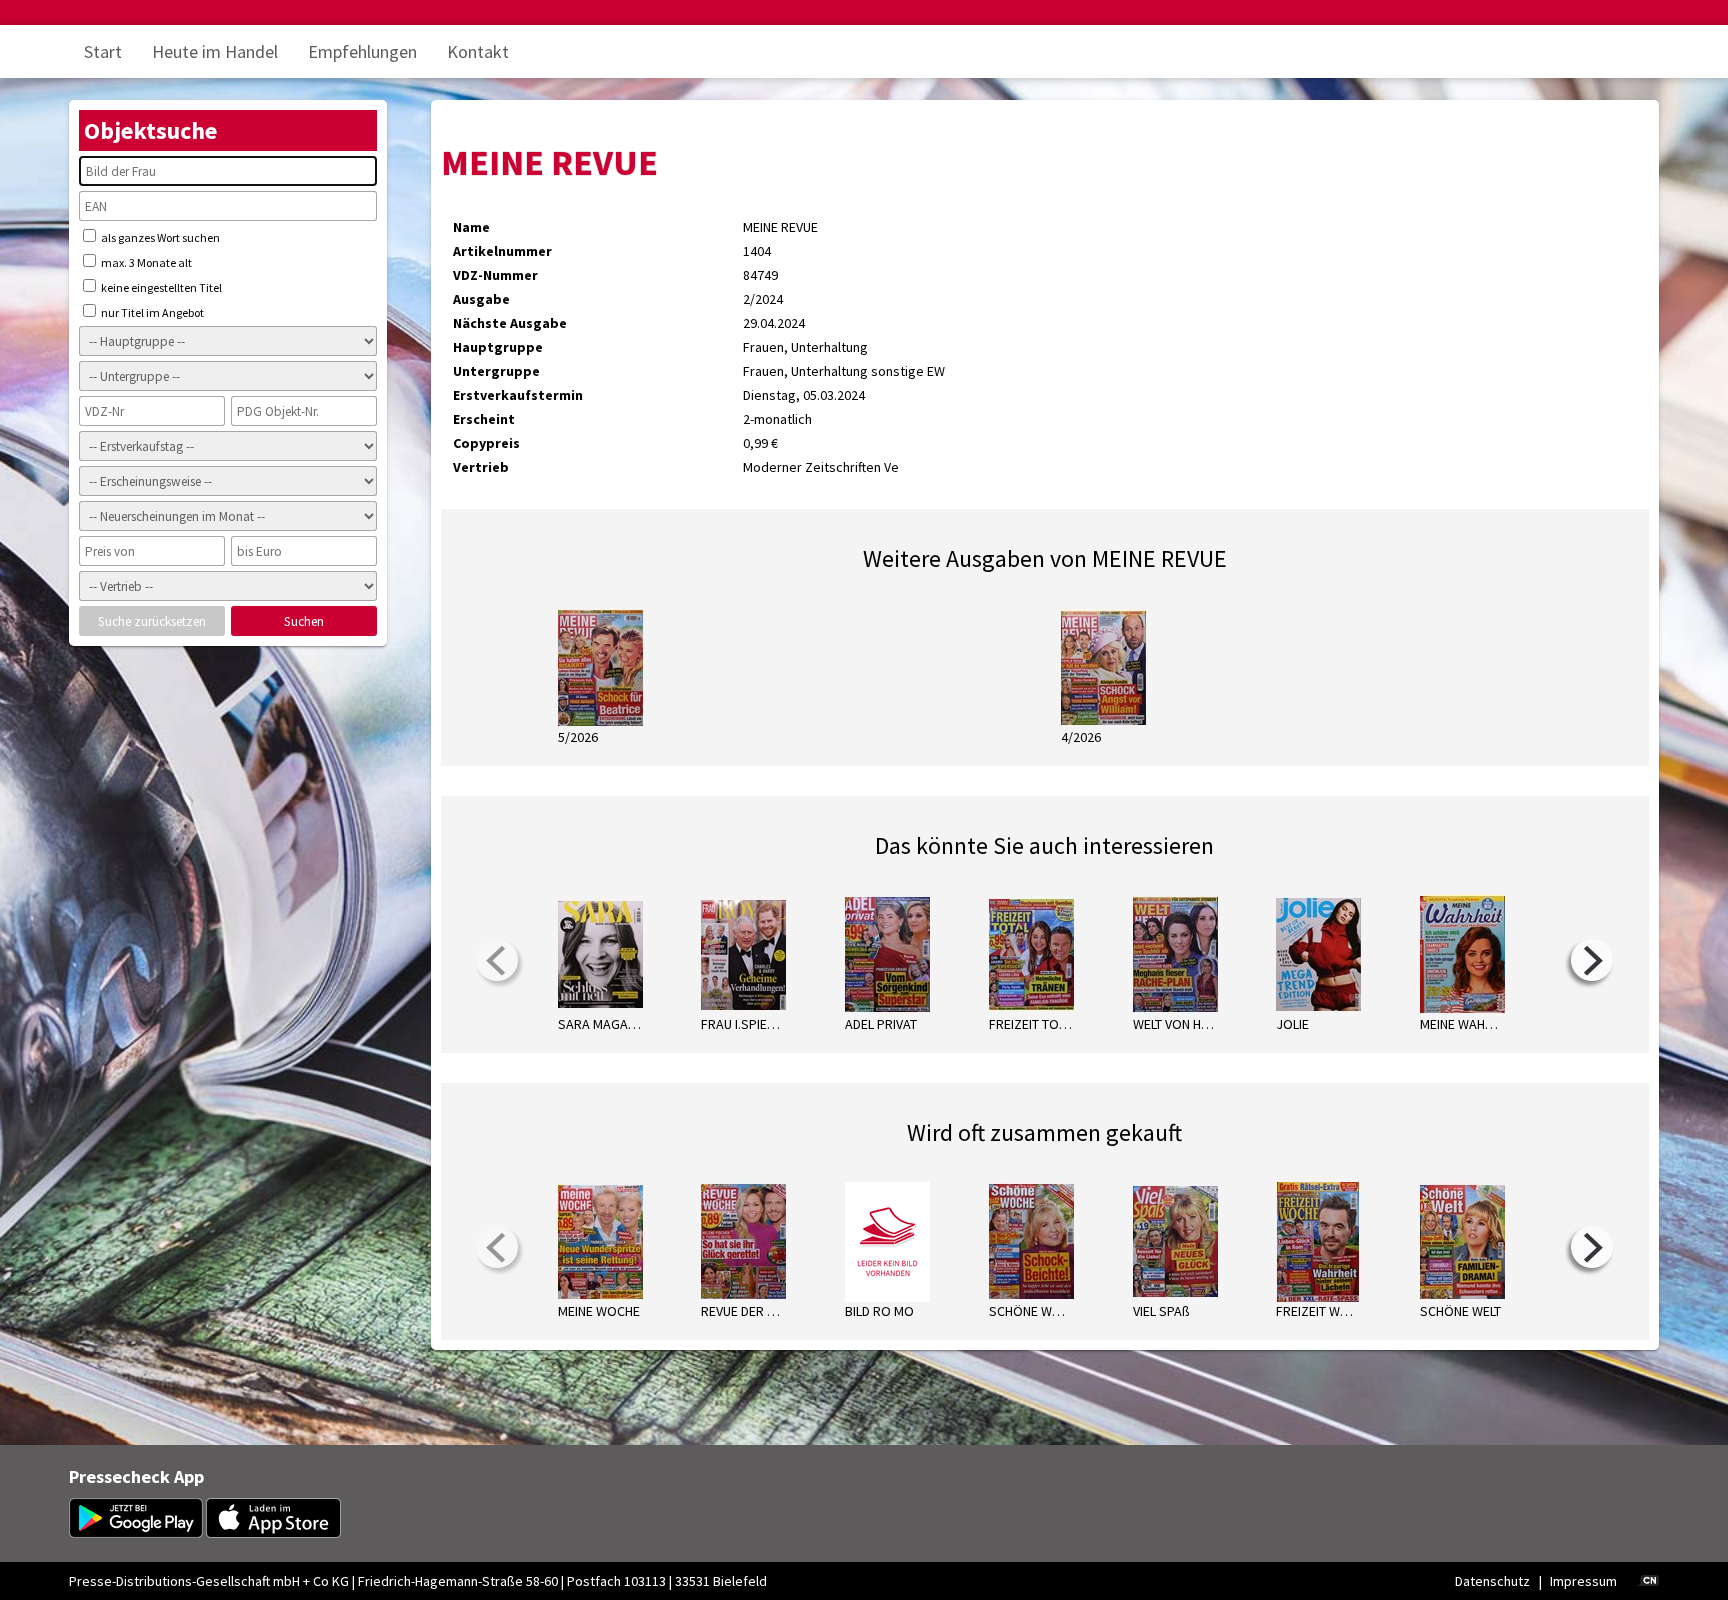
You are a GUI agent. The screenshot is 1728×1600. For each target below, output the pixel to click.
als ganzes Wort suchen (159, 237)
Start (103, 51)
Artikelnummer (502, 251)
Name (471, 227)
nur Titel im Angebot (151, 312)
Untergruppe (496, 371)
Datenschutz (1492, 1581)
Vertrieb (481, 467)
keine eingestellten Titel (160, 287)
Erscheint (484, 419)
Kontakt (478, 51)
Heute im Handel (215, 51)
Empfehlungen (362, 51)
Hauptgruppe (498, 347)
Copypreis (486, 443)
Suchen (304, 621)
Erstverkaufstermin (518, 395)
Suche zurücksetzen (152, 621)
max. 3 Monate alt (145, 262)
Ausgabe (481, 299)
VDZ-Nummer (495, 275)
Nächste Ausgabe (510, 323)
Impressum (1583, 1581)
